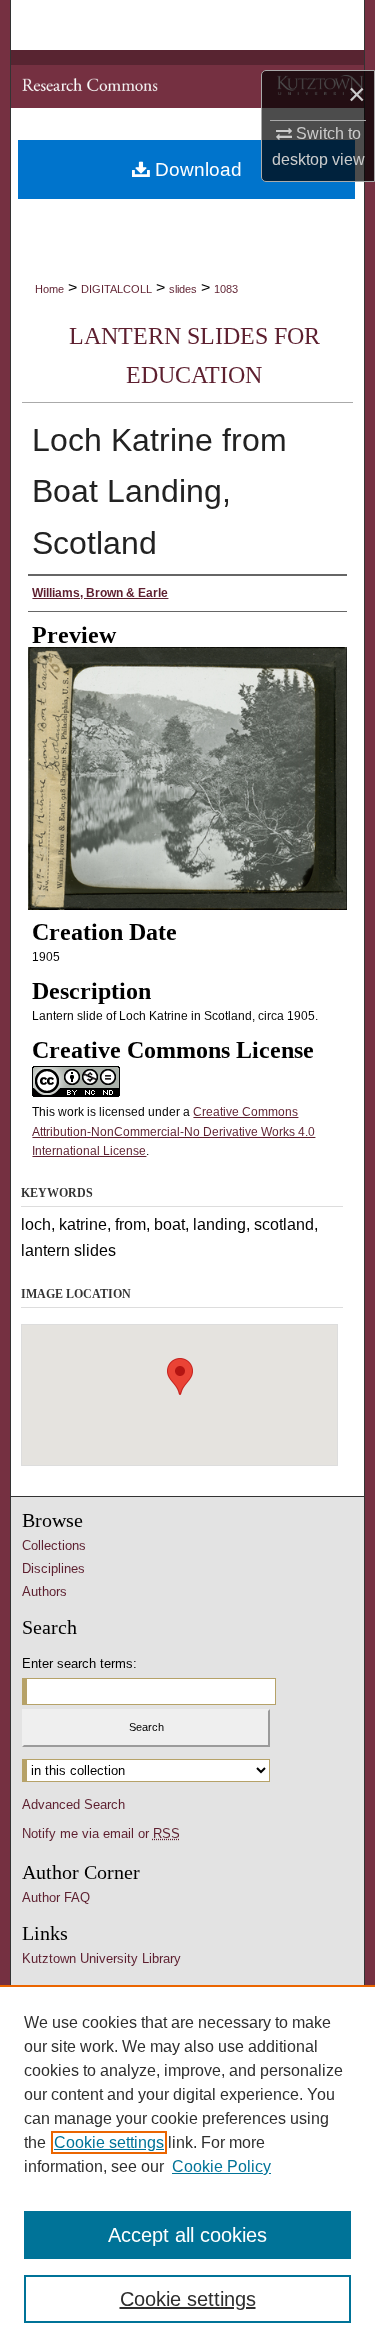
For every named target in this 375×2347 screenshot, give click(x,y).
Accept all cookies (187, 2235)
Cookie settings (109, 2142)
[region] (187, 2166)
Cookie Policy (221, 2166)
